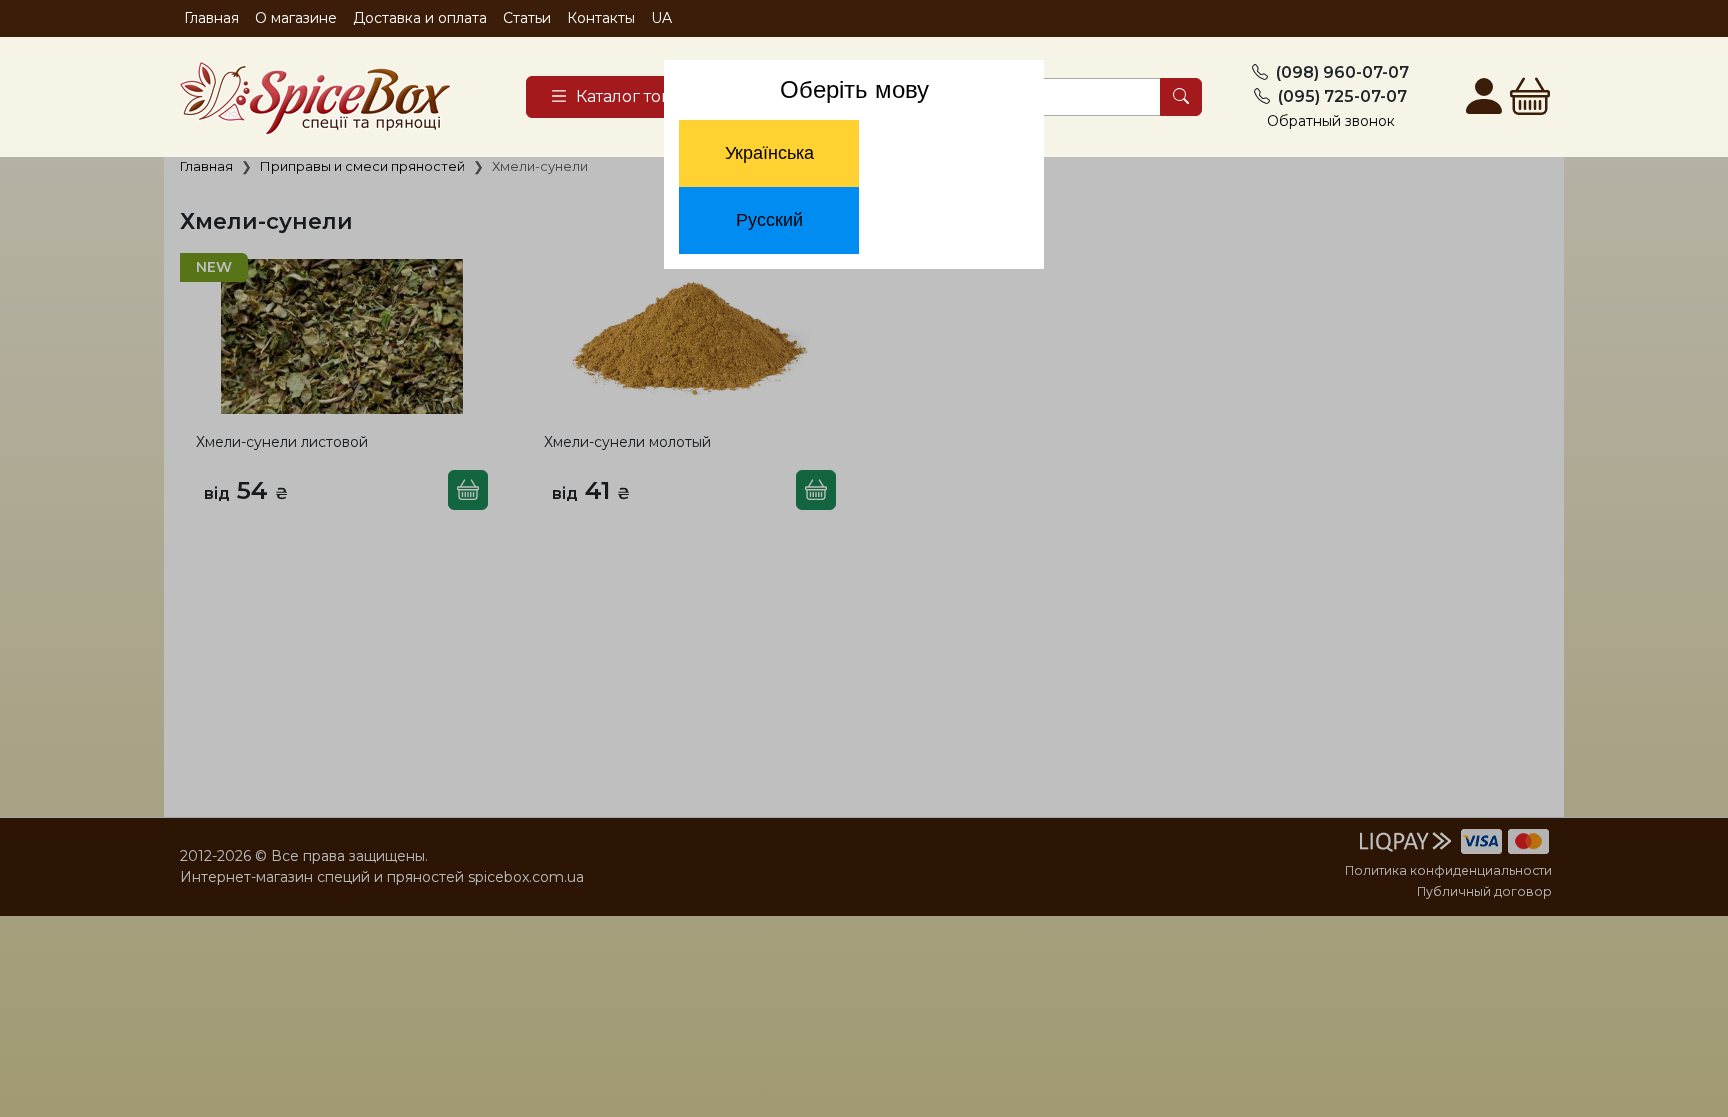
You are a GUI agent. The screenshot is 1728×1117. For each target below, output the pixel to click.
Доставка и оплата (420, 18)
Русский (769, 220)
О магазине (296, 18)
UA (661, 18)
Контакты (601, 18)
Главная (211, 18)
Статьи (527, 18)
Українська (769, 153)
